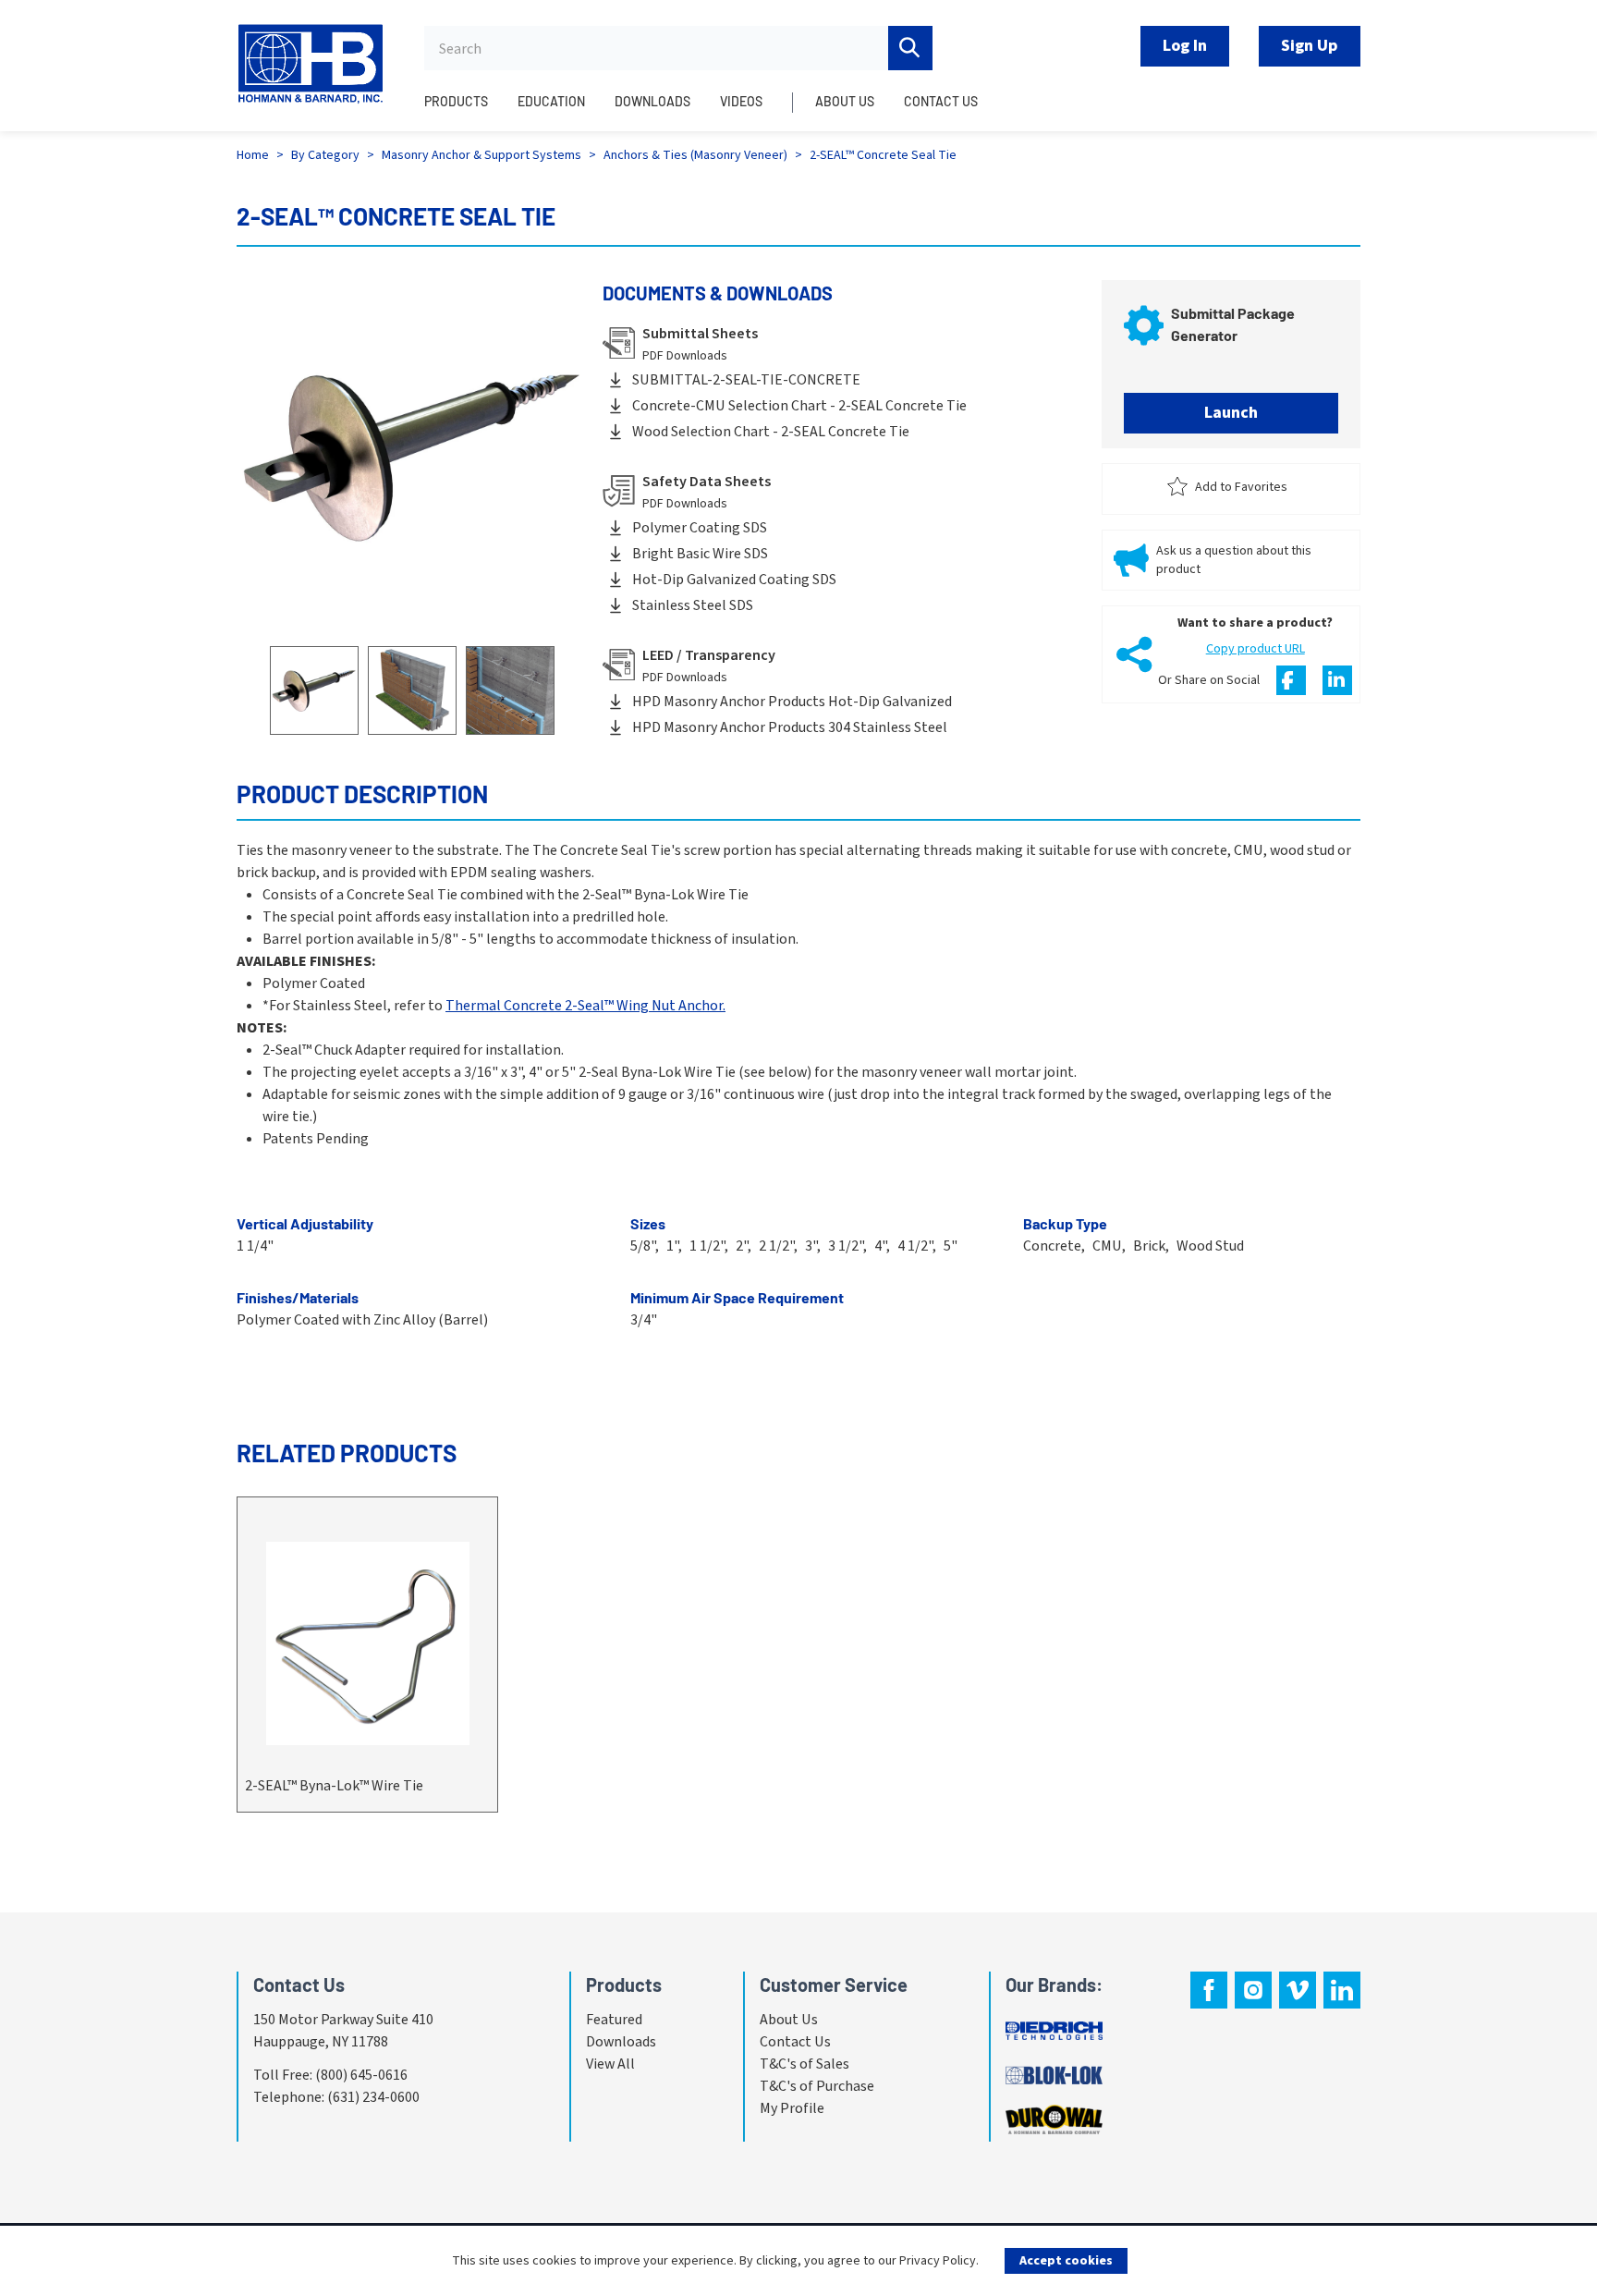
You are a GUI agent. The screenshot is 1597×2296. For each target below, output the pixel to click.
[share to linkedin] (1337, 680)
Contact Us (795, 2042)
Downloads (621, 2042)
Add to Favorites (1241, 487)
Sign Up (1310, 46)
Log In (1185, 46)
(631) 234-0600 (373, 2097)
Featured (614, 2020)
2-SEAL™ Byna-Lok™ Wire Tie (334, 1786)
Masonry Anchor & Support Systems (482, 155)
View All (610, 2064)
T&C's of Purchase (817, 2086)
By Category (325, 155)
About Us (789, 2020)
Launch (1231, 413)
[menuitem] (463, 112)
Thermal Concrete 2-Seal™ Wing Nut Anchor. (585, 1006)
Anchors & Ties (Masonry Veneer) (695, 155)
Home (253, 155)
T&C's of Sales (805, 2064)
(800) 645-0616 (361, 2075)
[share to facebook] (1291, 680)
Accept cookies (1066, 2261)
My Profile (792, 2108)
